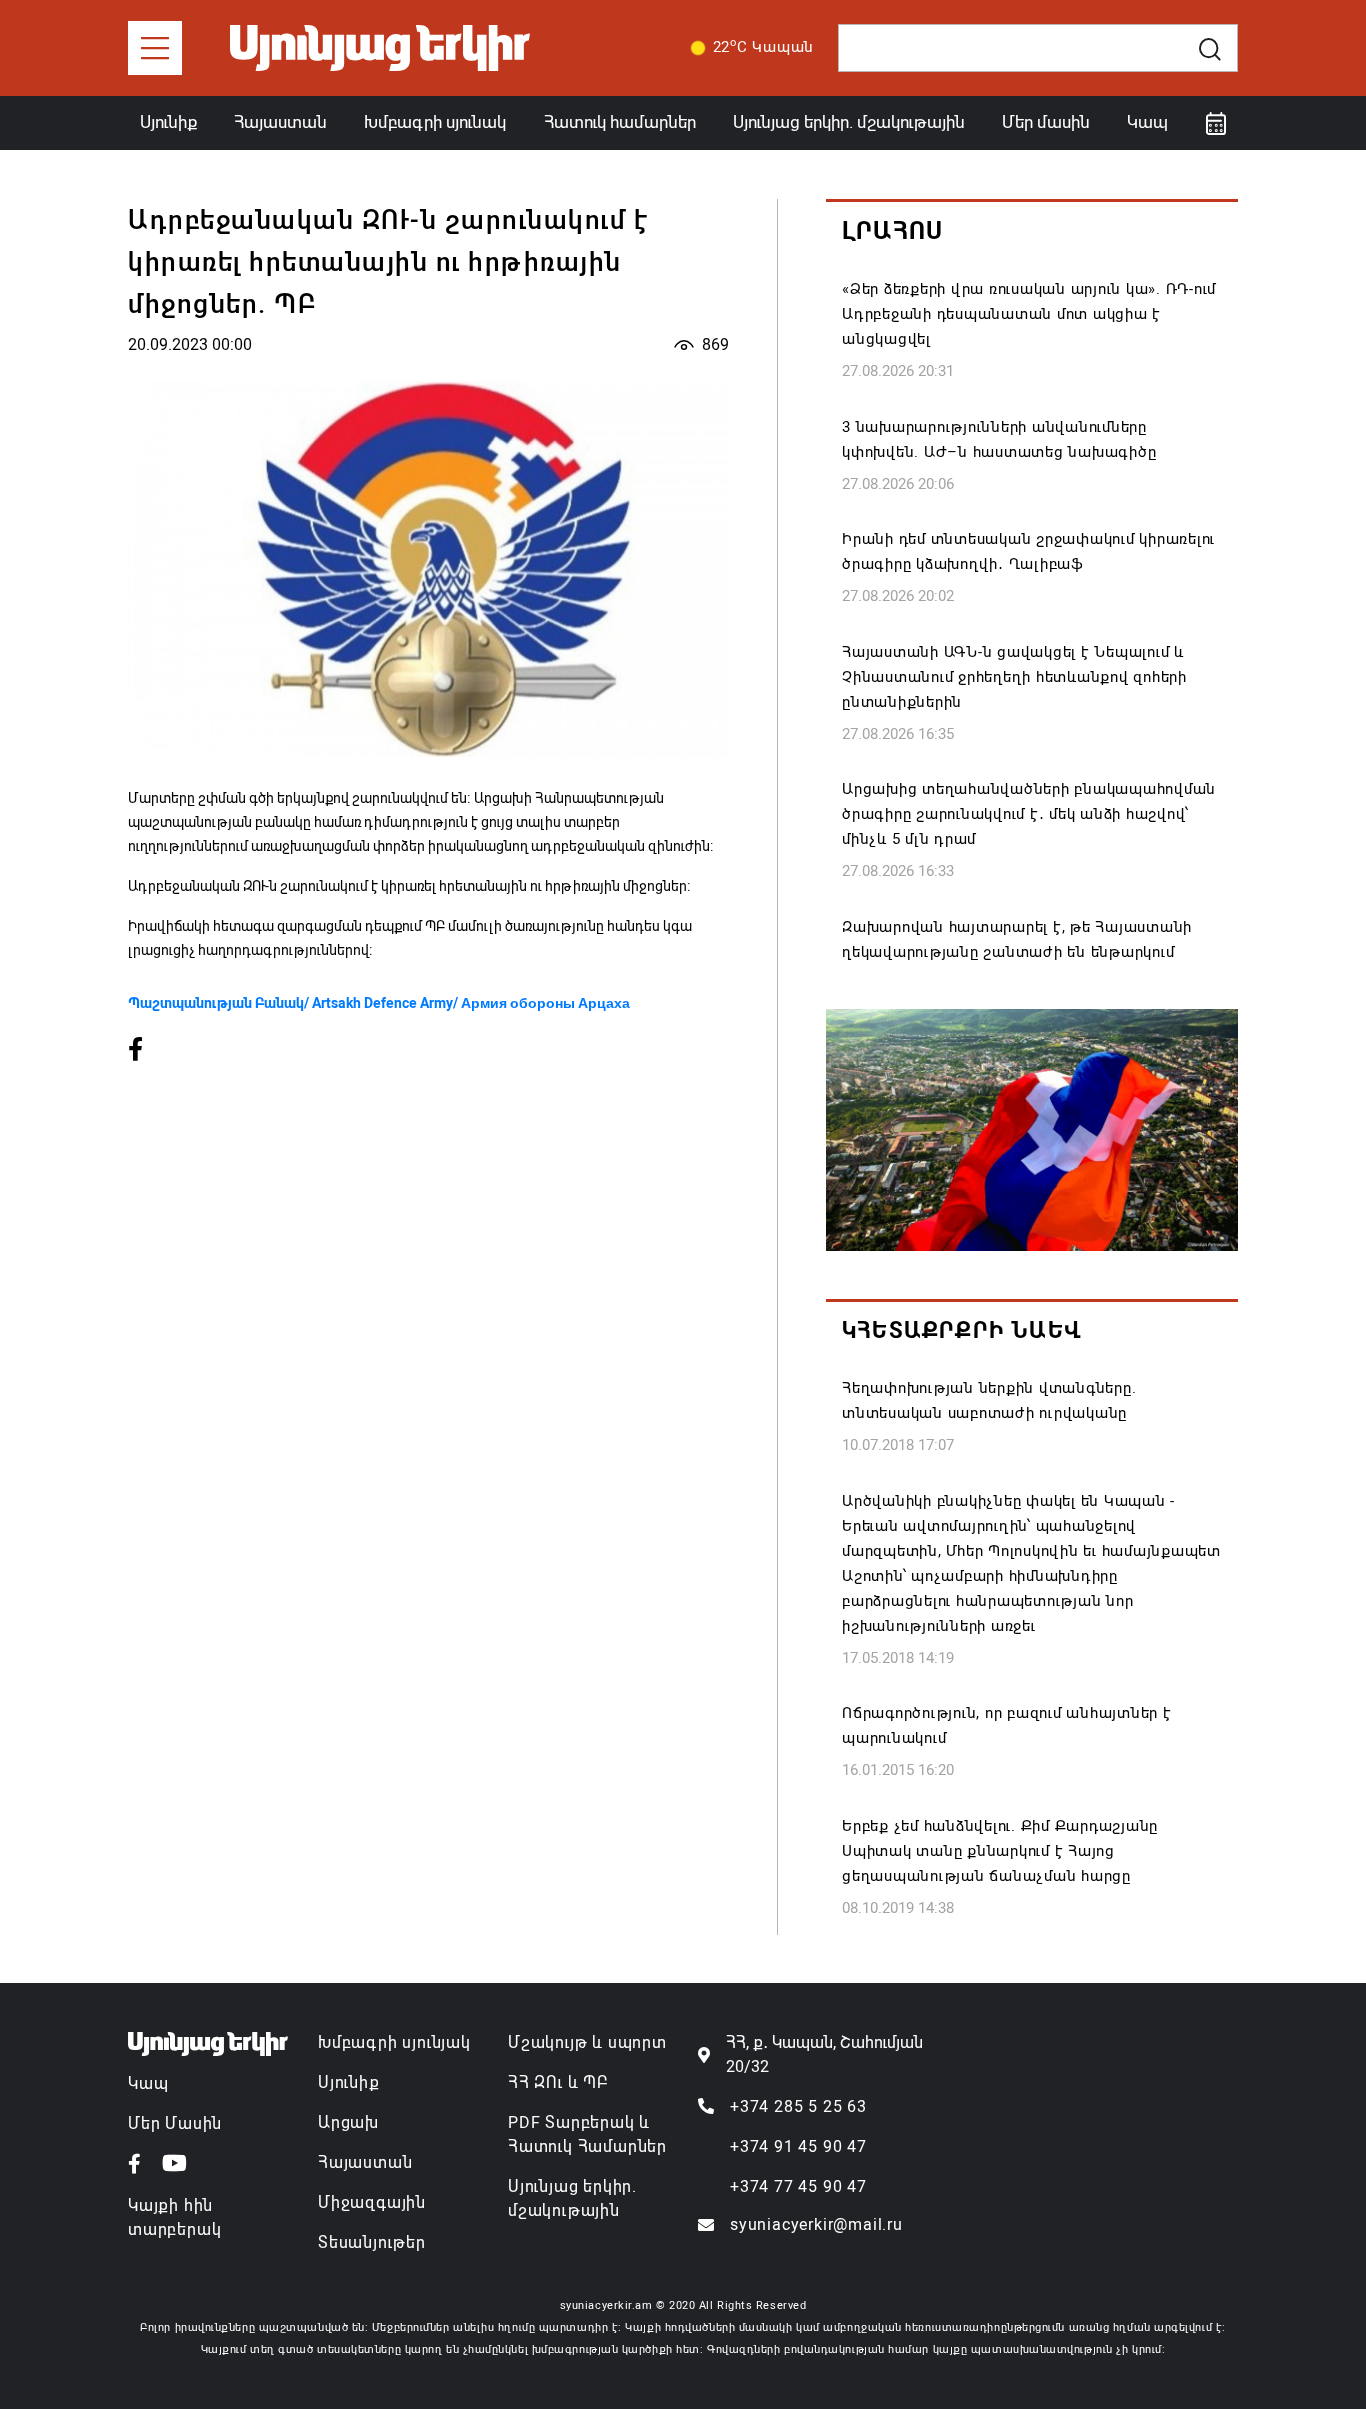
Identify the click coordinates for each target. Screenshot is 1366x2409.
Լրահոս (892, 231)
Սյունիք (168, 122)
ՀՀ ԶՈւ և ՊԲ (558, 2082)
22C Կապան (764, 46)
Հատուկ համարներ (620, 122)
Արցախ (348, 2122)
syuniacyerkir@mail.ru (816, 2224)
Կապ (1147, 122)
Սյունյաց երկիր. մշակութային (849, 122)
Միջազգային (372, 2202)
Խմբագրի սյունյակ (394, 2042)
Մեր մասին (1046, 122)
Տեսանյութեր (372, 2242)
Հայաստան (280, 122)
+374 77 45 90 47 (798, 2186)
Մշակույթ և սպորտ (587, 2042)
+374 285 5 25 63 (798, 2106)
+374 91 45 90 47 (798, 2146)
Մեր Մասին (175, 2123)
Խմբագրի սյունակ (435, 122)
